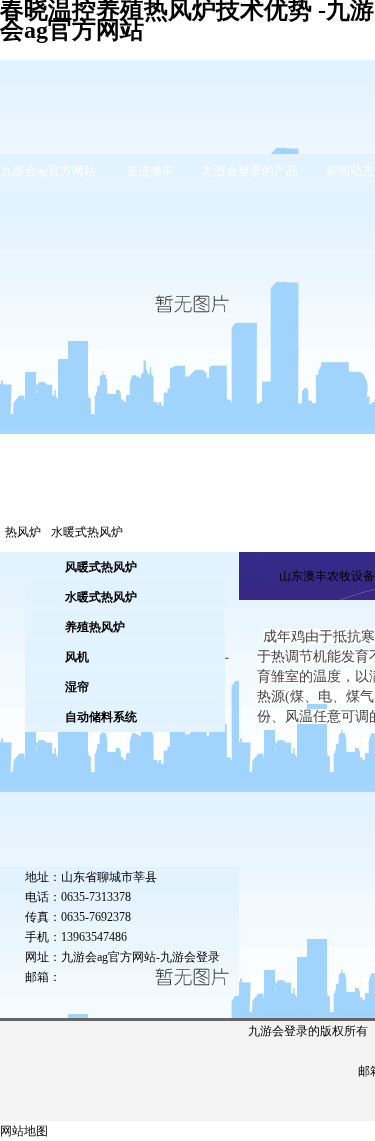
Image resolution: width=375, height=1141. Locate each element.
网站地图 (24, 1131)
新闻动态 (350, 171)
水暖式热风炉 (87, 532)
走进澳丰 (150, 171)
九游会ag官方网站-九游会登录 (140, 957)
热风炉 (23, 532)
